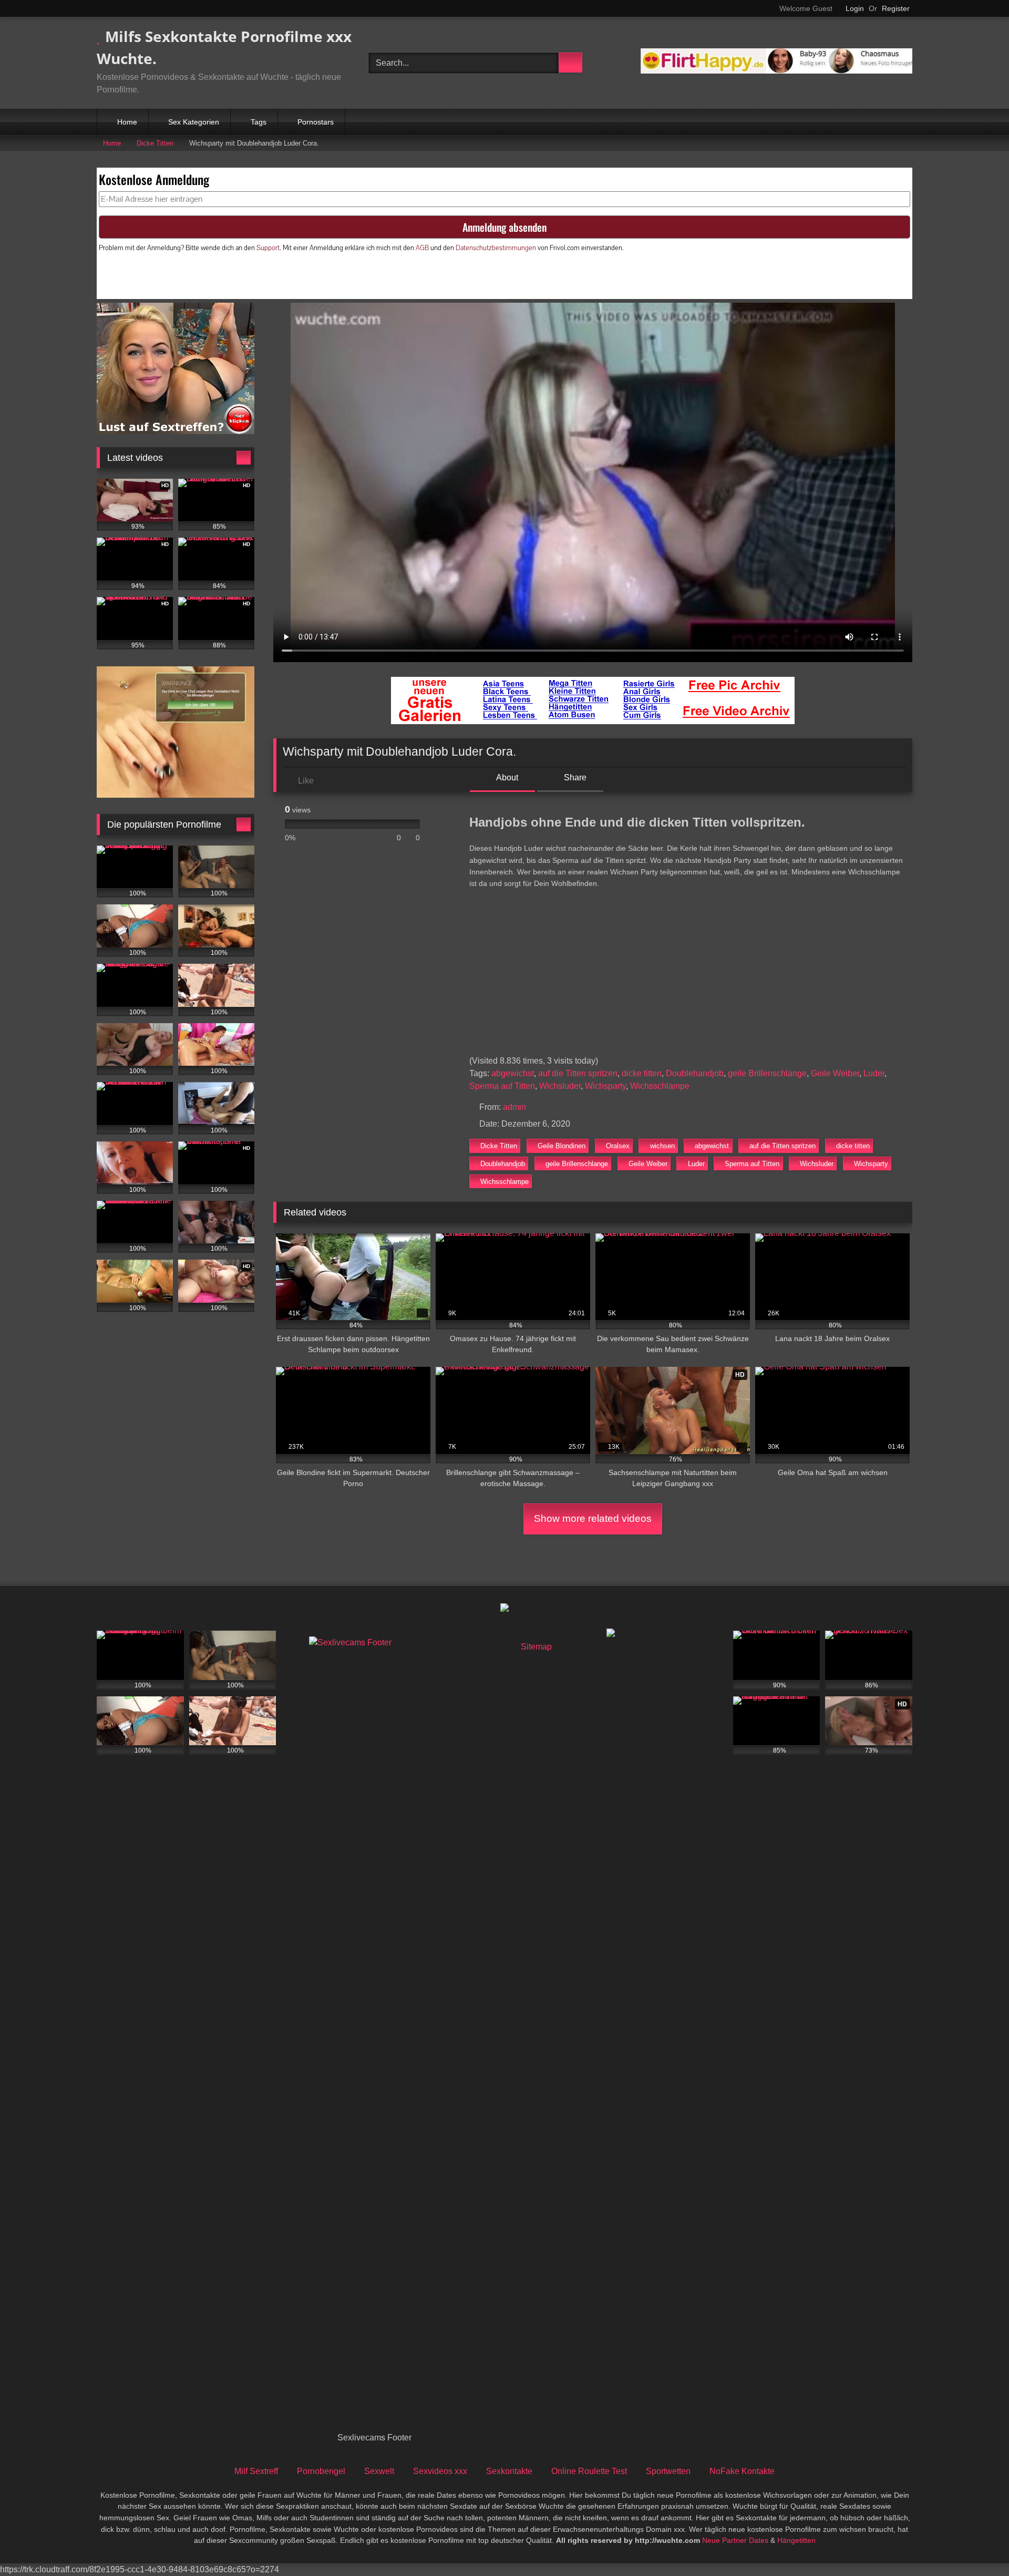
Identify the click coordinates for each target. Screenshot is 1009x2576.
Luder (874, 1073)
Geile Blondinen (562, 1146)
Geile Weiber (835, 1073)
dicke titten (642, 1073)
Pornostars (316, 122)
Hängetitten (796, 2540)
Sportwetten (668, 2471)
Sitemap (536, 1647)
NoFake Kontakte (742, 2471)
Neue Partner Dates (735, 2540)
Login (855, 8)
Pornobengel (321, 2471)
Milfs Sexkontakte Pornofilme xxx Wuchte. (224, 47)
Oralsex (618, 1146)
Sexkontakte (509, 2471)
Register (896, 8)
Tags (259, 122)
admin (514, 1107)
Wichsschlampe (660, 1086)
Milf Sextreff (256, 2471)
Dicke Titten (155, 143)
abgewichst (513, 1073)
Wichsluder (560, 1086)
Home (127, 122)
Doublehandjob (695, 1073)
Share (574, 777)
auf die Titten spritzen (578, 1073)
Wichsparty (605, 1086)
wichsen (662, 1146)
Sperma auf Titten (502, 1086)
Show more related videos (593, 1518)
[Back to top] (977, 2545)
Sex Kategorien (194, 122)
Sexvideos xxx (440, 2471)
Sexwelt (379, 2471)
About (506, 777)
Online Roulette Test (589, 2471)
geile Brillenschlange (767, 1073)
